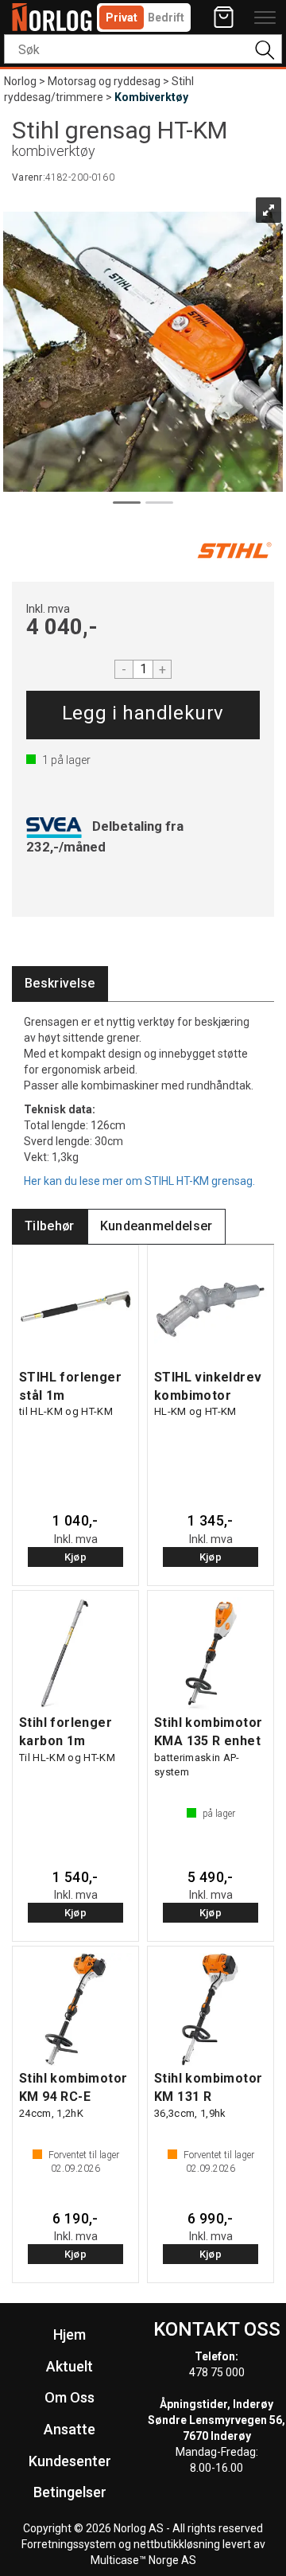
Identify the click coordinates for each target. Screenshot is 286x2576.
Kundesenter (70, 2461)
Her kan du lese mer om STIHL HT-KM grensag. (139, 1181)
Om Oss (70, 2397)
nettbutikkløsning (177, 2544)
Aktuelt (70, 2366)
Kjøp (143, 715)
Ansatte (70, 2429)
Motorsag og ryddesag (104, 81)
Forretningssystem (69, 2544)
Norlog (20, 81)
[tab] (60, 984)
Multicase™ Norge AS (143, 2560)
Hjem (70, 2334)
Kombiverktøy (151, 97)
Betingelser (70, 2492)
